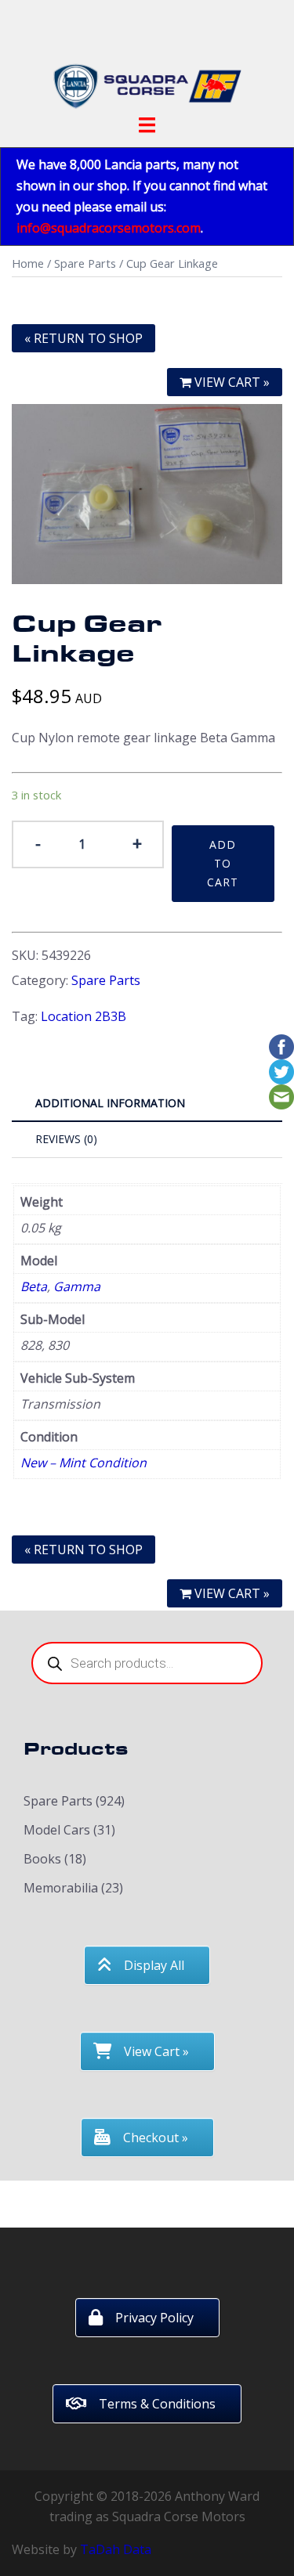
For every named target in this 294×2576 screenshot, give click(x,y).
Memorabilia (61, 1888)
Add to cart (223, 863)
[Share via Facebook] (281, 1045)
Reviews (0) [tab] (66, 1139)
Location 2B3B (83, 1016)
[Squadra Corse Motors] (147, 61)
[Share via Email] (281, 1095)
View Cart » (230, 1593)
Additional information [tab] (110, 1103)
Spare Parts (85, 263)
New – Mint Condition (83, 1463)
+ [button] (137, 842)
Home (28, 263)
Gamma (77, 1286)
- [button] (38, 842)
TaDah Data (116, 2549)
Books (42, 1859)
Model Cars (57, 1830)
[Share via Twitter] (281, 1070)
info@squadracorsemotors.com (109, 228)
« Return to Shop (83, 338)
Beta (34, 1286)
